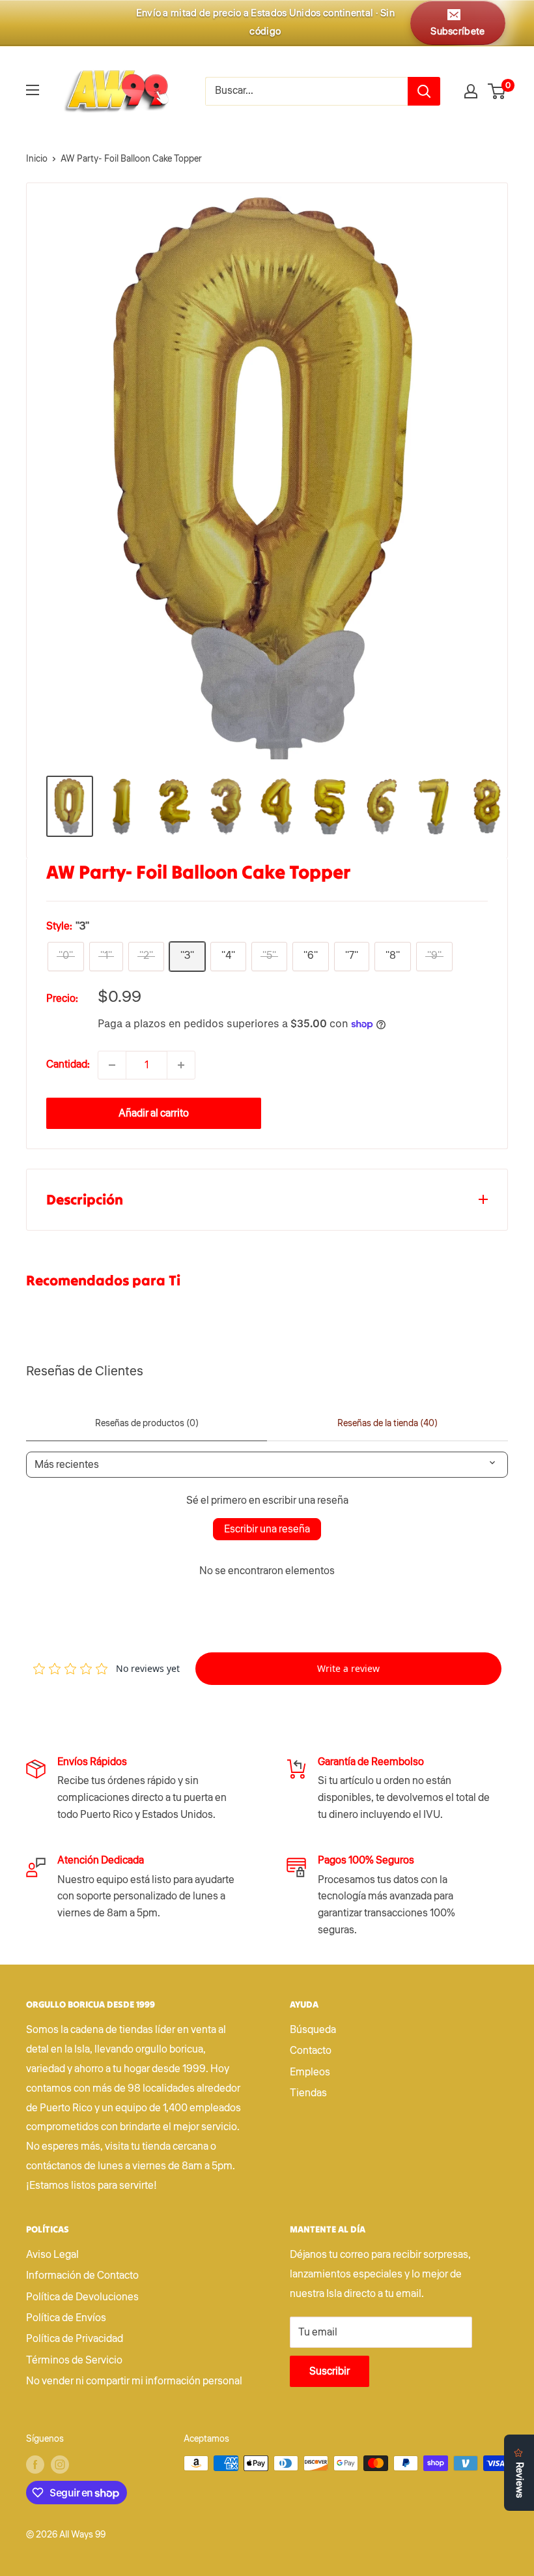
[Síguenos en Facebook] (35, 2465)
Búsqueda (313, 2030)
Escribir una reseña (267, 1529)
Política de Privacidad (75, 2339)
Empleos (310, 2072)
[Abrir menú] (33, 90)
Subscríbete (457, 32)
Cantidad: (68, 1064)
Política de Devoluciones (82, 2297)
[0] (497, 91)
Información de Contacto (82, 2276)
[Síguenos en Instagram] (60, 2465)
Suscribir (330, 2371)
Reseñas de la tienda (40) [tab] (387, 1424)
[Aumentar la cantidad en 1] (181, 1065)
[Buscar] (424, 91)
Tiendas (308, 2093)
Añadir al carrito (154, 1113)
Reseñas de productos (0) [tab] (147, 1424)
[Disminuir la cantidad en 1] (112, 1065)
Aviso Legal (52, 2255)
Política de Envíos (66, 2318)
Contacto (311, 2051)
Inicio (37, 159)
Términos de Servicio (74, 2360)
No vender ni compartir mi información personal (134, 2381)
